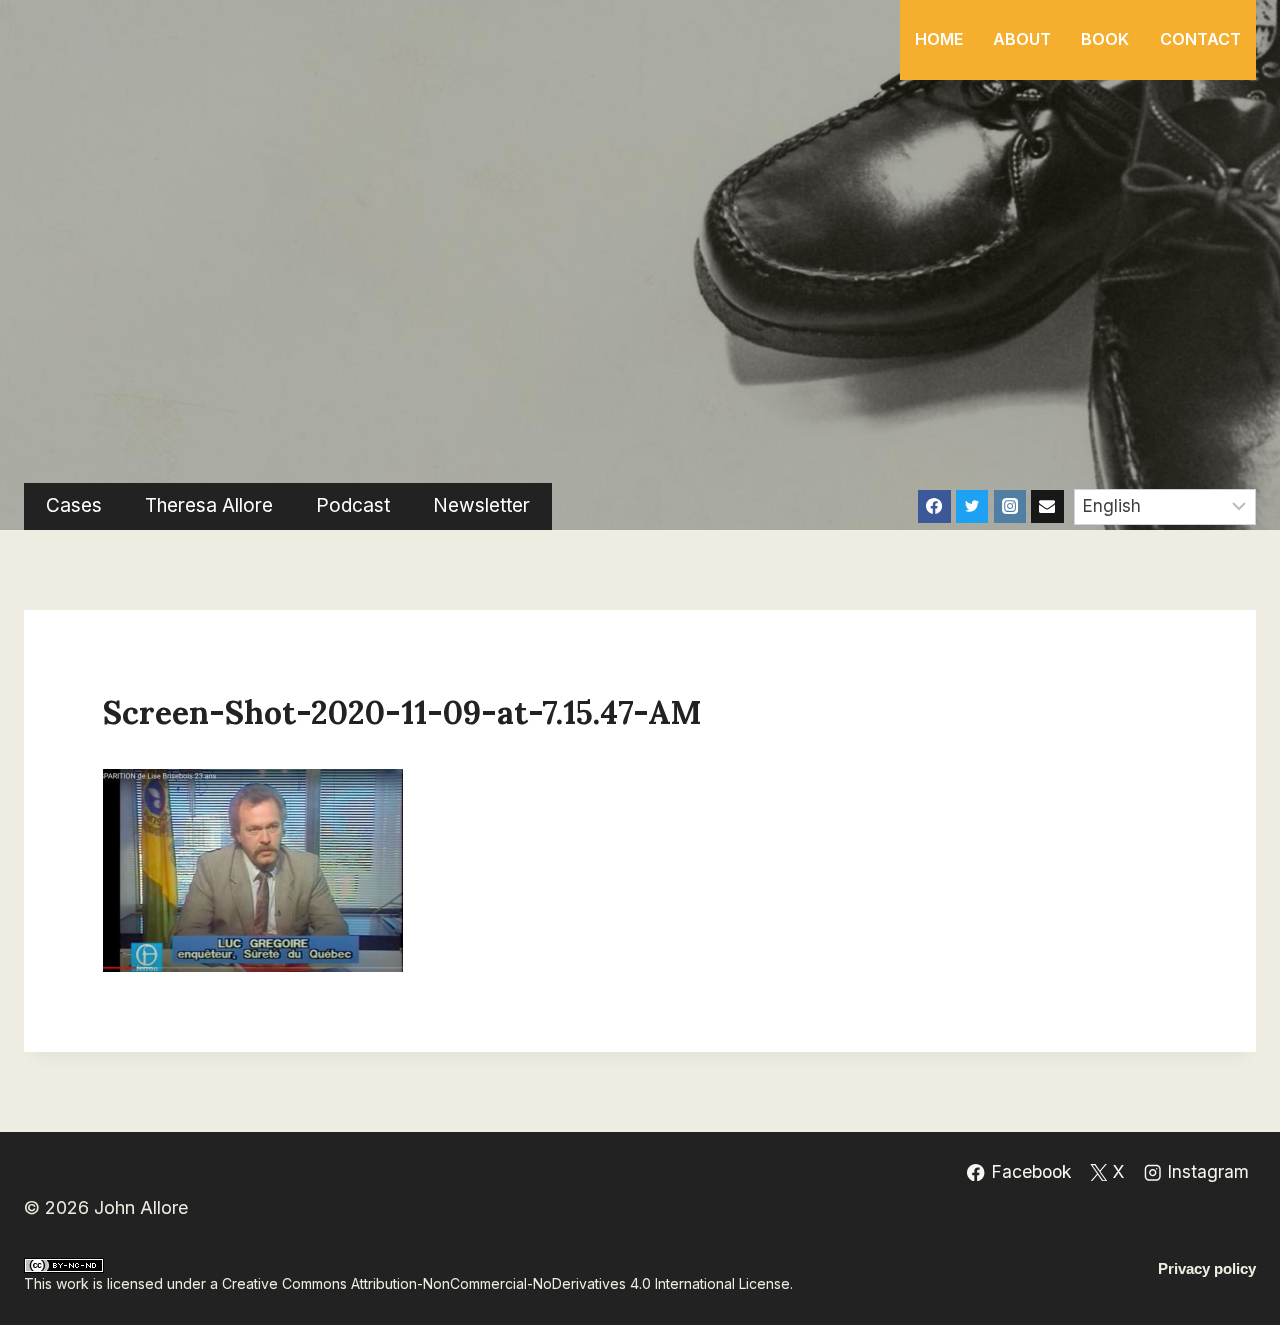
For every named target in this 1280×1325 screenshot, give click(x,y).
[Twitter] (972, 506)
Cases (74, 505)
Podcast (353, 505)
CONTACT (1200, 39)
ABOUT (1022, 39)
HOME (939, 39)
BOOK (1105, 39)
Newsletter (481, 505)
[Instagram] (1010, 506)
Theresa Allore (209, 505)
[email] (1047, 506)
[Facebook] (934, 506)
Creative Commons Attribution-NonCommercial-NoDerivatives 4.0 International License (506, 1283)
